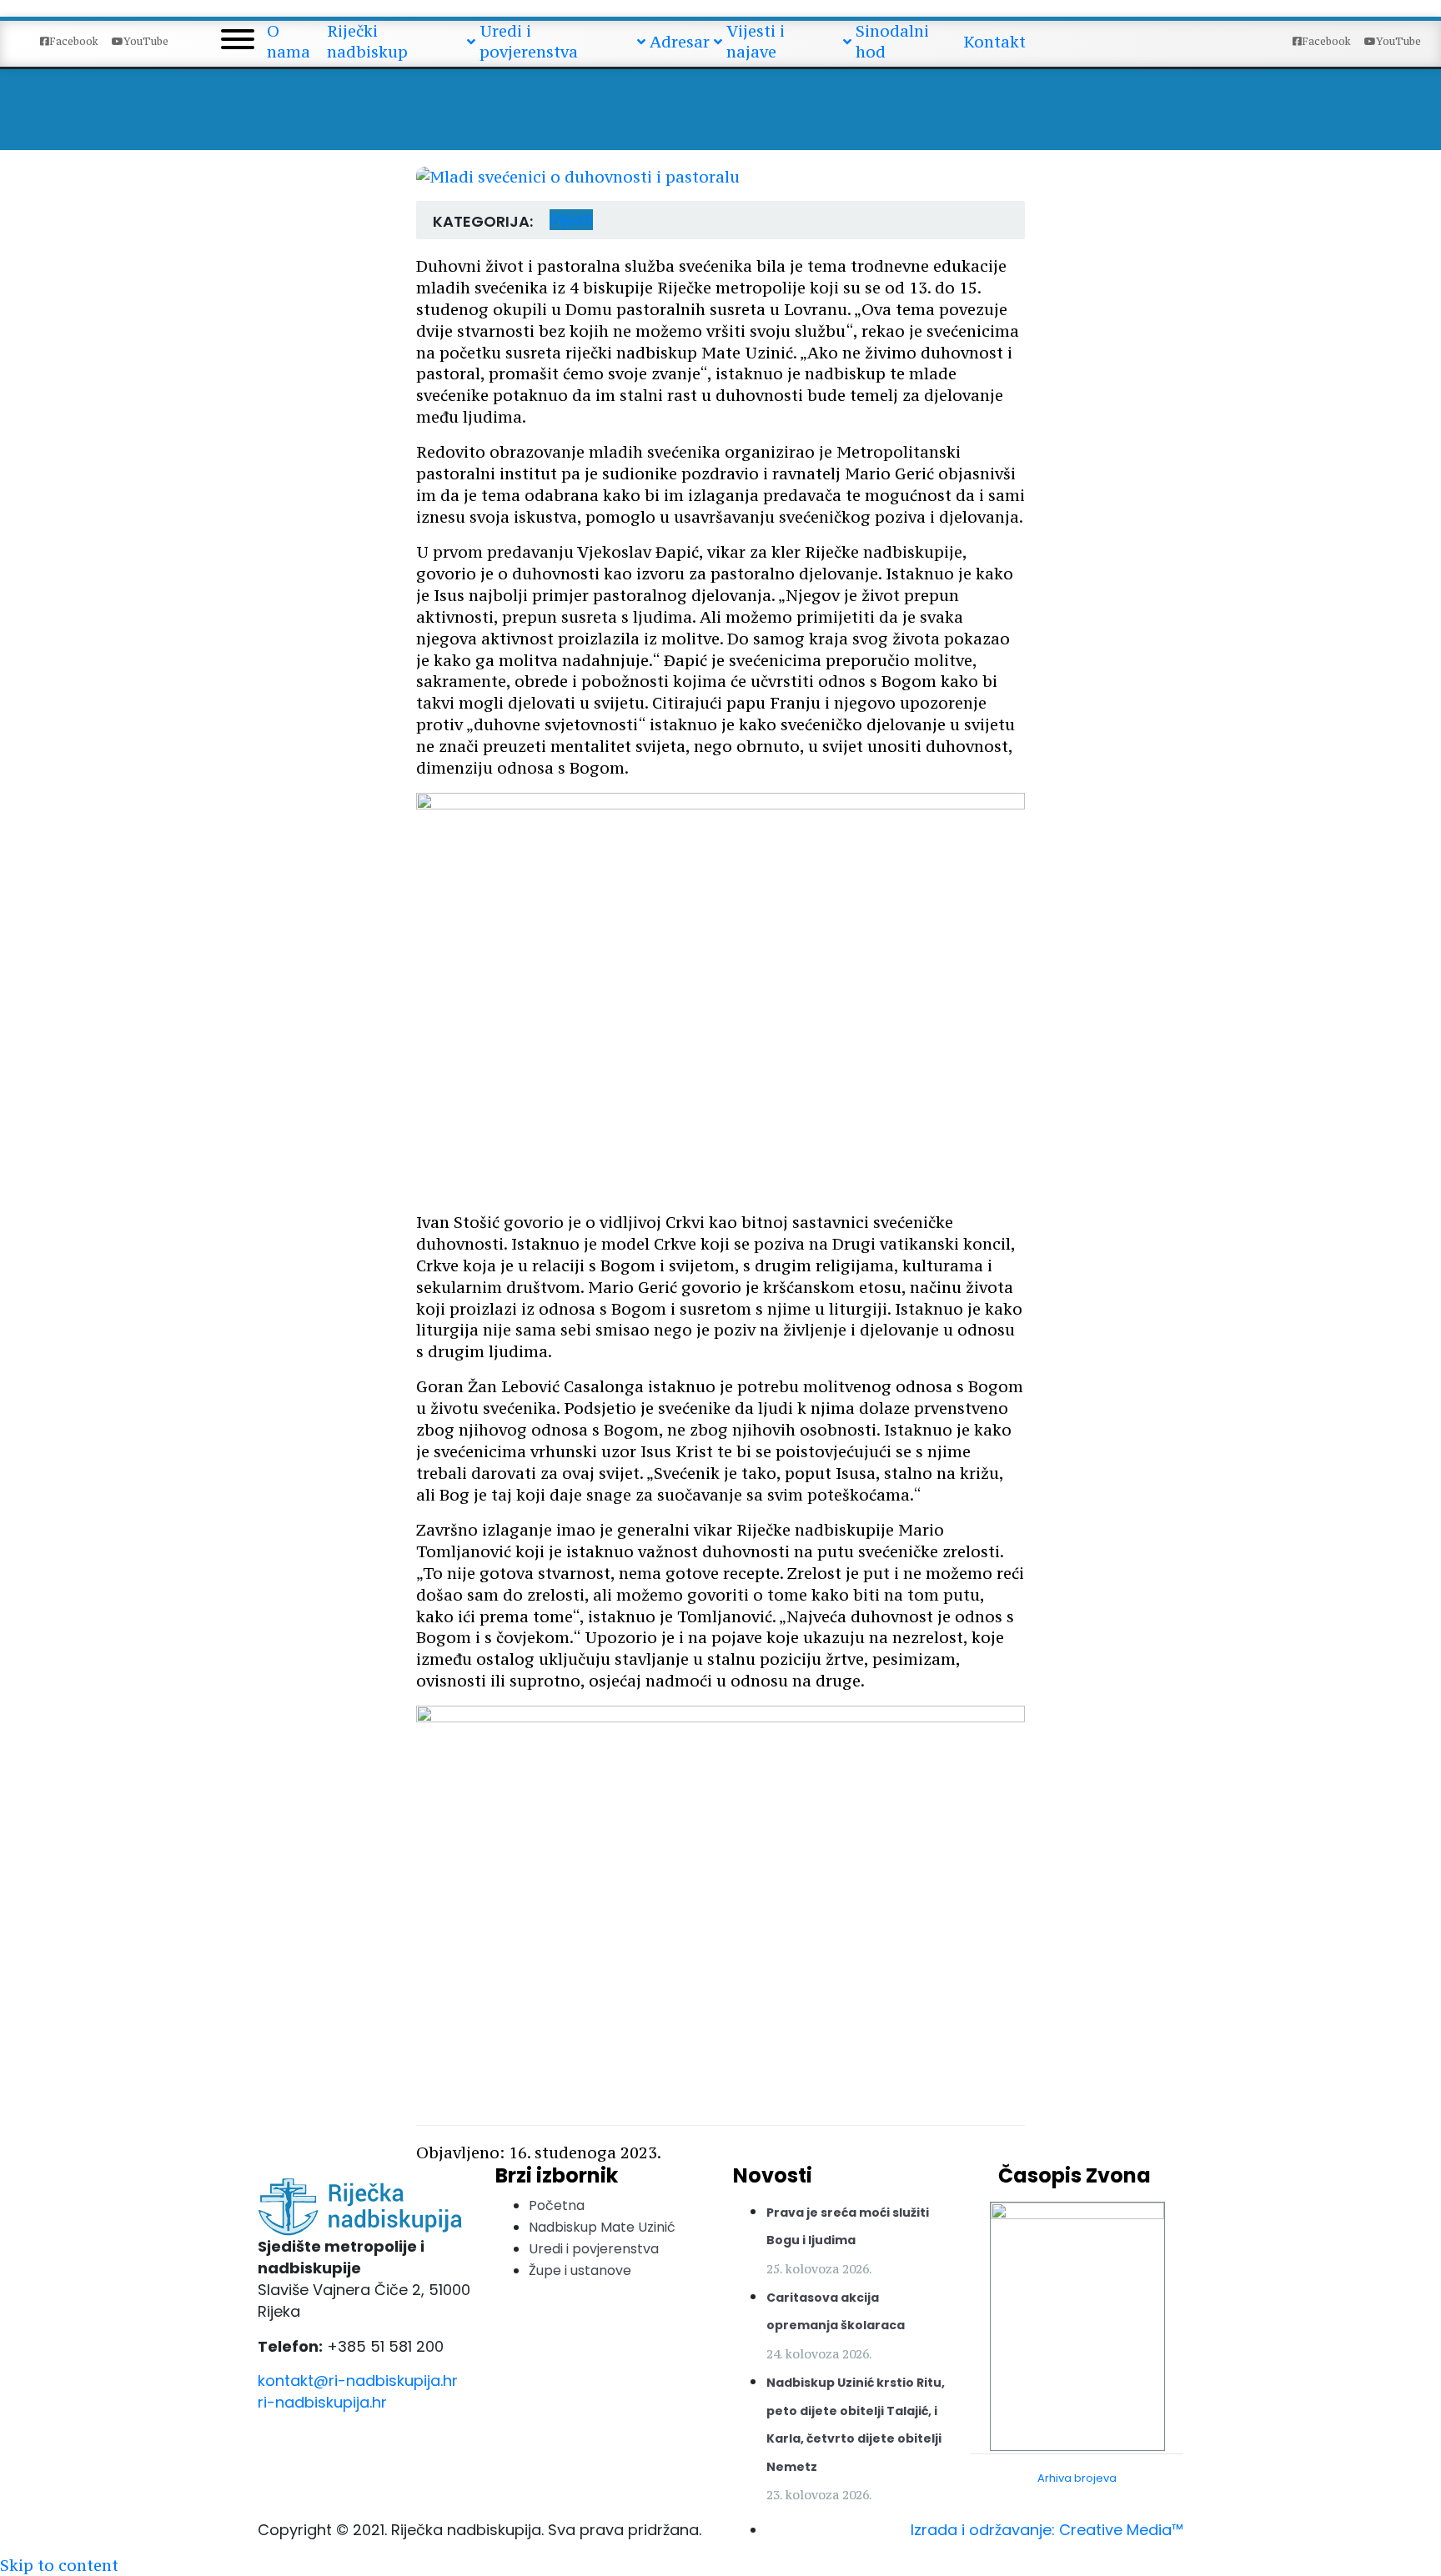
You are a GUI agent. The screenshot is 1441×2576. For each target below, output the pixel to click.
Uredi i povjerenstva (594, 2249)
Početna (557, 2205)
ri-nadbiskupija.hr (322, 2402)
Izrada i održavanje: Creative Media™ (1047, 2530)
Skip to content (59, 2565)
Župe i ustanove (580, 2270)
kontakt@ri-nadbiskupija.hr (358, 2381)
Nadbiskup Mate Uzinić (602, 2227)
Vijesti (571, 220)
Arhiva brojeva (1077, 2478)
